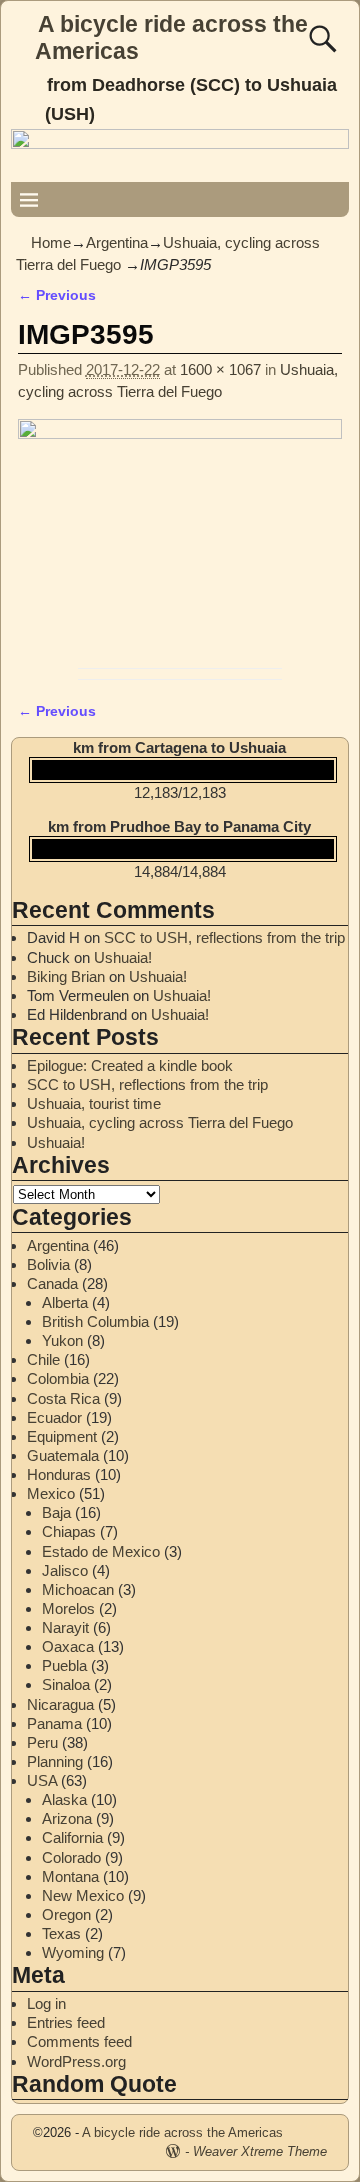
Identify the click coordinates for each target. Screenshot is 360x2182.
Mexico (51, 1493)
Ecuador (54, 1417)
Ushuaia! (123, 957)
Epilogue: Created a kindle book (130, 1065)
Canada (52, 1283)
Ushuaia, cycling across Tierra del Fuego (160, 1122)
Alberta (65, 1302)
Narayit (65, 1627)
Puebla (64, 1665)
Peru (42, 1742)
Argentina (117, 242)
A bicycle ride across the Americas (182, 2132)
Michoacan (78, 1589)
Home (51, 242)
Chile (43, 1359)
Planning (55, 1761)
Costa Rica (63, 1398)
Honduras (59, 1474)
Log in (46, 2003)
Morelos (68, 1608)
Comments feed (79, 2041)
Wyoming (73, 1952)
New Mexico (83, 1895)
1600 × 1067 (220, 369)
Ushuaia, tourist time (94, 1103)
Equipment (62, 1436)
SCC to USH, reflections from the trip (224, 937)
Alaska (64, 1799)
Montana (70, 1876)
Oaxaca (68, 1646)
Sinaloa (66, 1684)
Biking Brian (66, 976)
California (72, 1837)
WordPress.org (76, 2061)
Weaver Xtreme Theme (260, 2151)
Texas (61, 1933)
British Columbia (95, 1321)
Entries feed (66, 2022)
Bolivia (48, 1264)
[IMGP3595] (180, 538)
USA (42, 1780)
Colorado (71, 1857)
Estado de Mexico (101, 1551)
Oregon (66, 1914)
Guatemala (63, 1455)
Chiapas (69, 1531)
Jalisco (65, 1570)
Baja (56, 1512)
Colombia (58, 1378)
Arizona (67, 1818)
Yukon (62, 1340)
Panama (54, 1723)
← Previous (57, 295)
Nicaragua (60, 1704)
